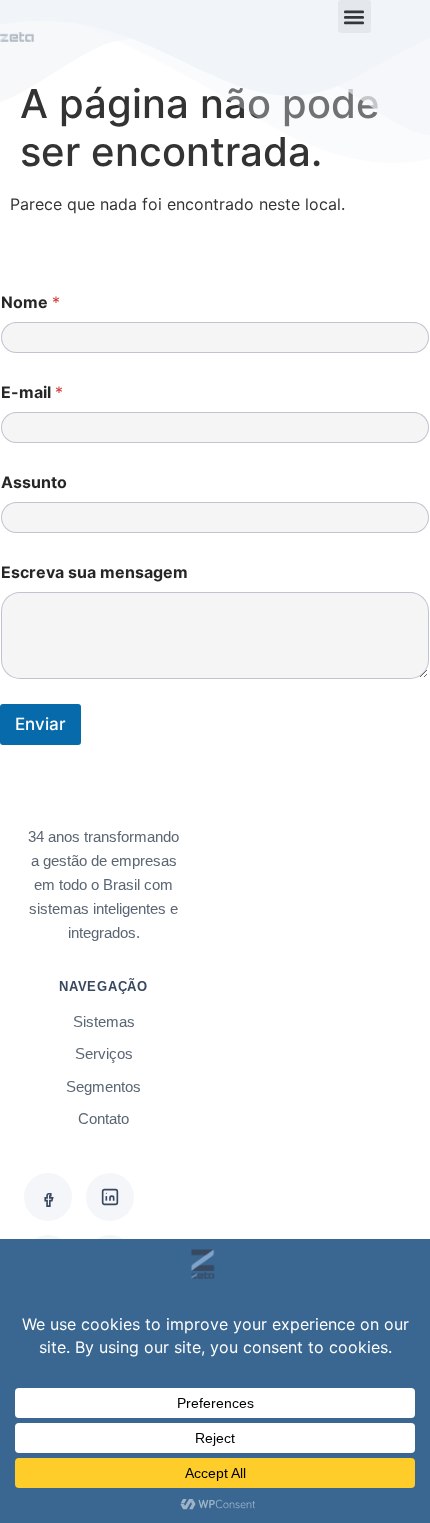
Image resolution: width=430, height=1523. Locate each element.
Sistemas (104, 1021)
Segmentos (103, 1086)
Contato (103, 1118)
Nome (30, 302)
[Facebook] (48, 1197)
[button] (354, 16)
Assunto (34, 482)
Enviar (40, 724)
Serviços (104, 1053)
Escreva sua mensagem (94, 572)
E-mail (32, 392)
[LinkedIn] (110, 1197)
